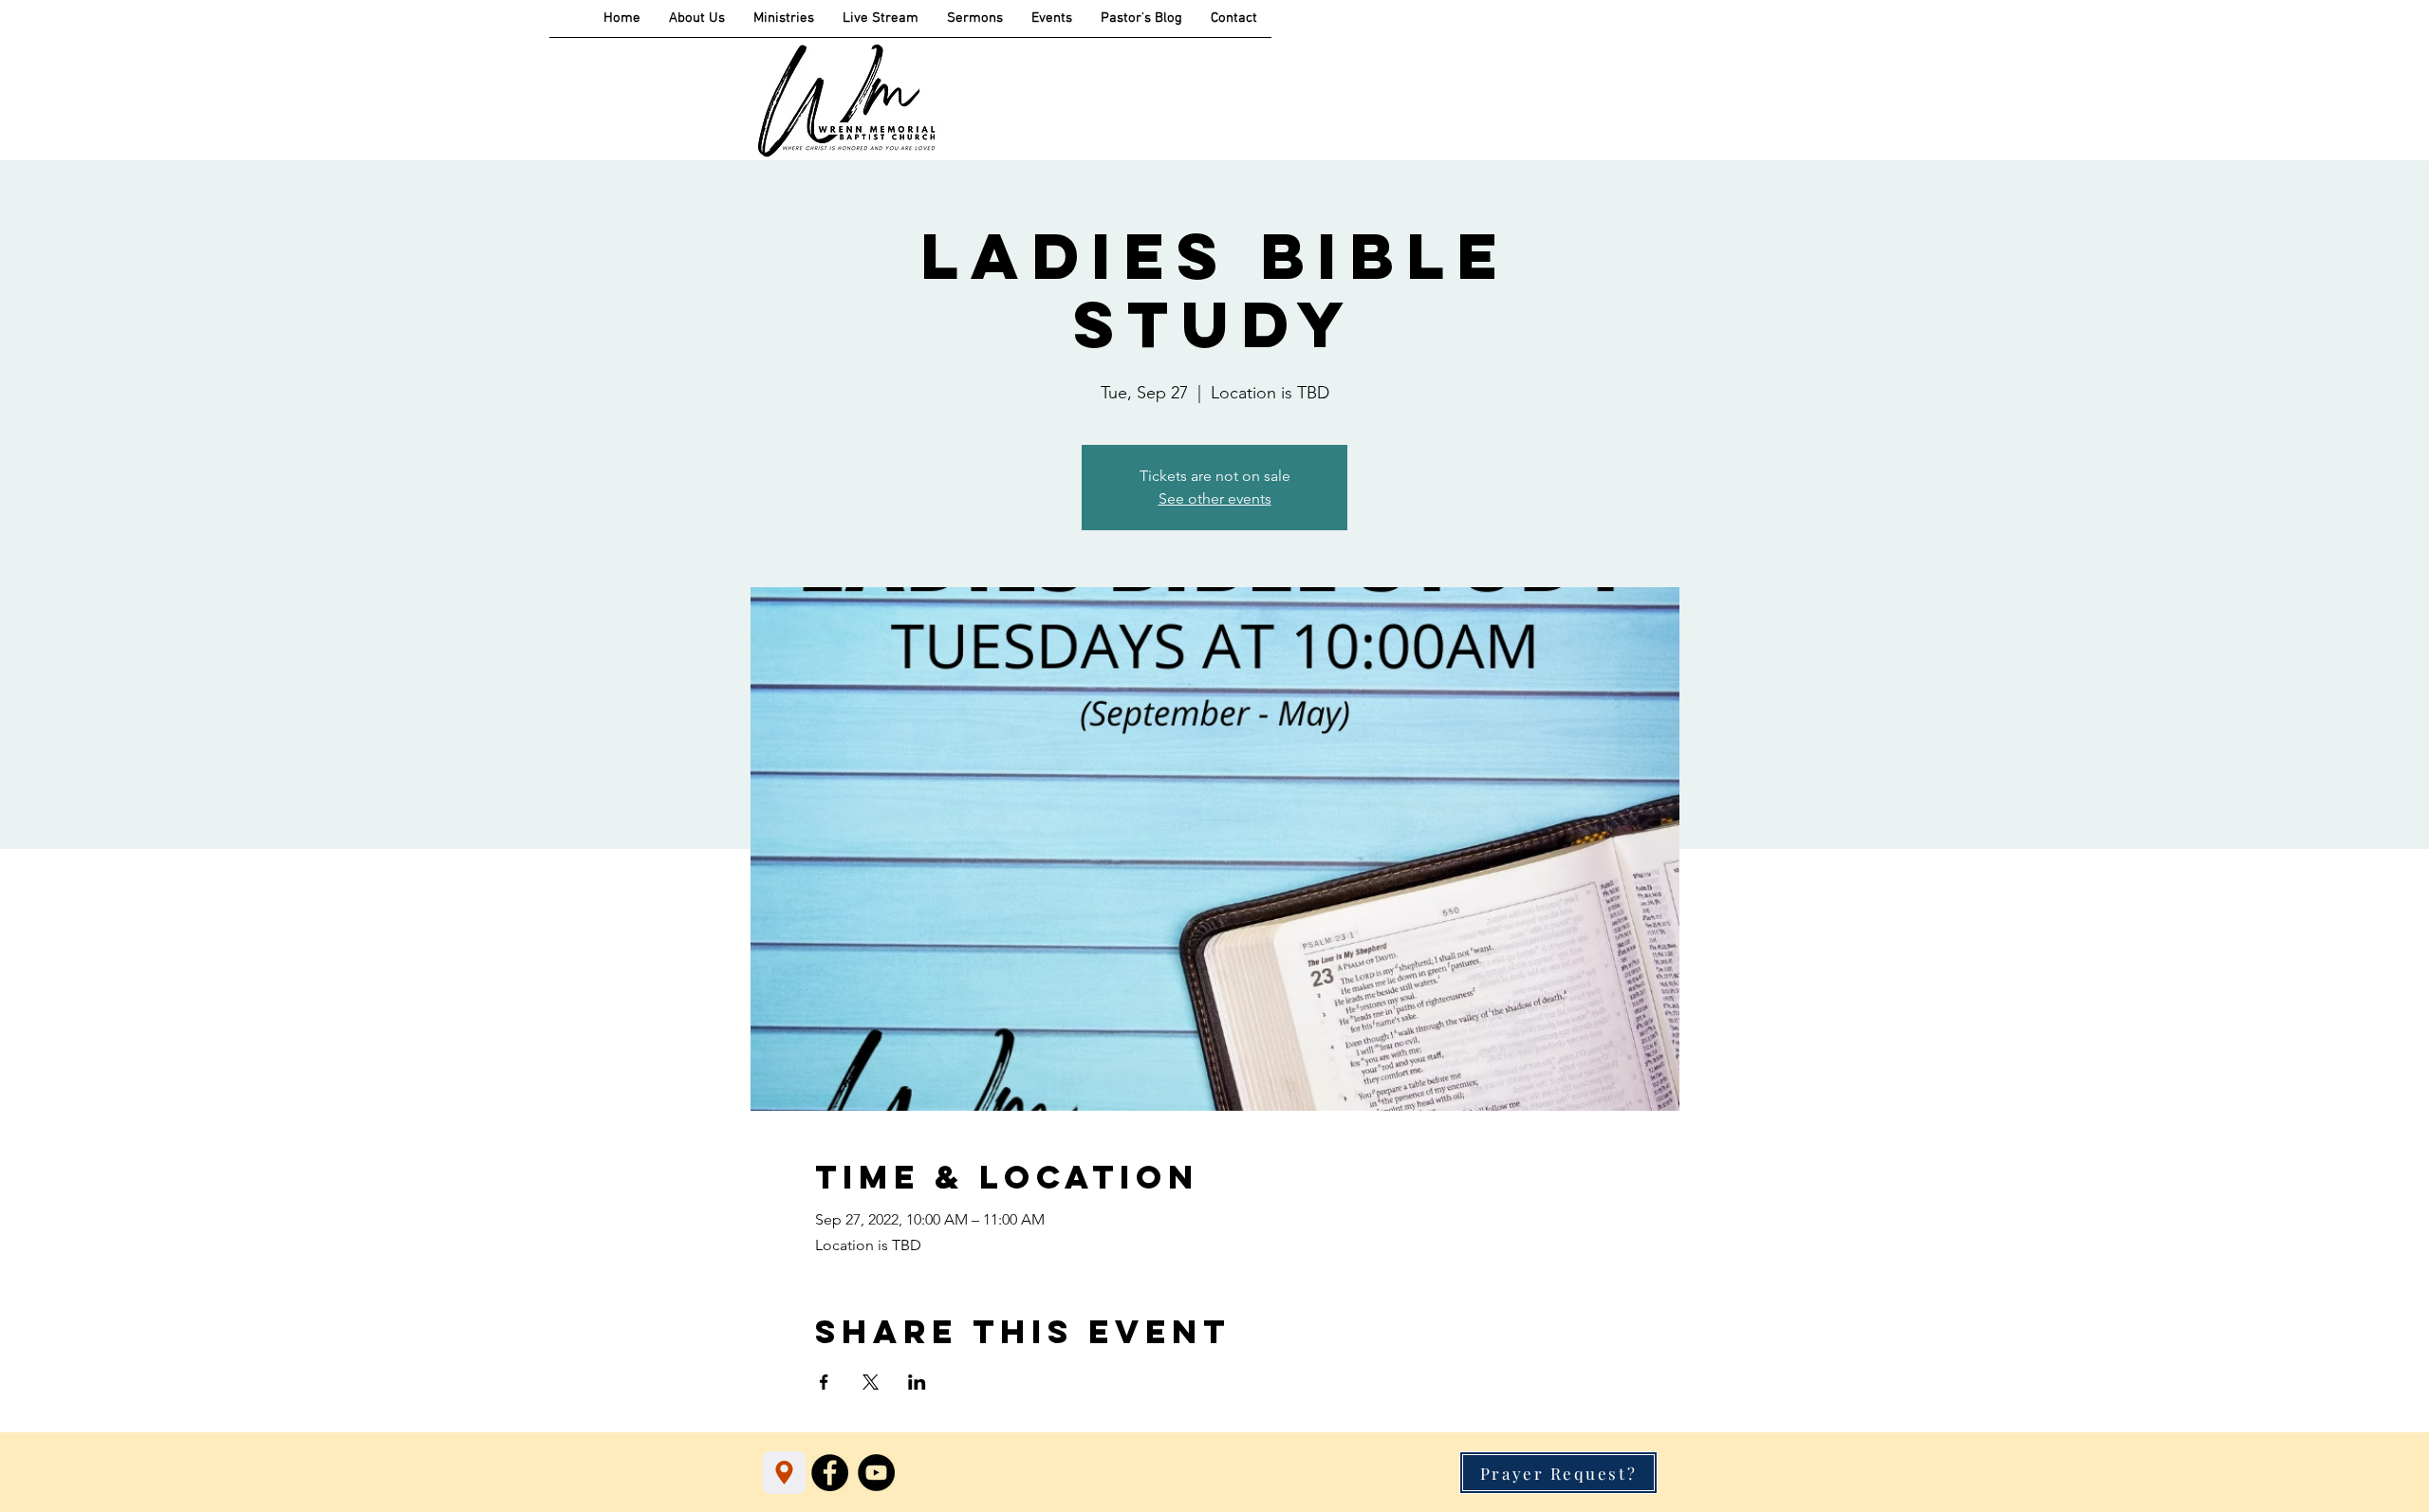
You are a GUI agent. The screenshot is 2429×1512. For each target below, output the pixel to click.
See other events (1215, 498)
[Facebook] (830, 1473)
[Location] (784, 1473)
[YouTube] (876, 1473)
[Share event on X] (871, 1382)
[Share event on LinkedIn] (917, 1382)
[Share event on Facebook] (824, 1382)
